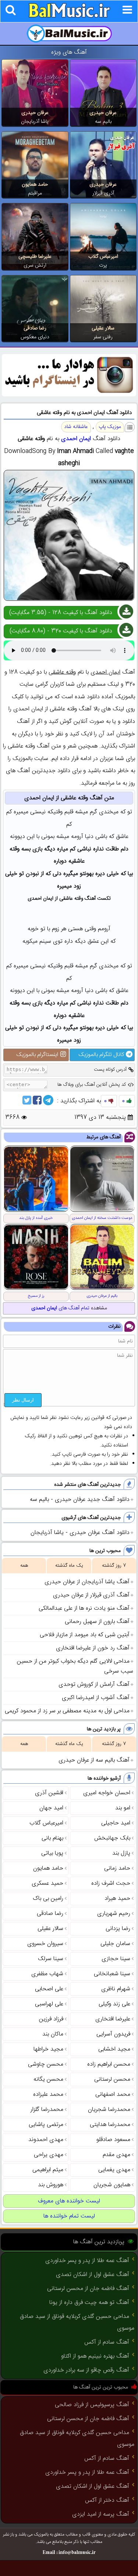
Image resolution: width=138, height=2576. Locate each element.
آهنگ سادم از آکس (107, 2342)
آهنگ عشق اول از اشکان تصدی (93, 2275)
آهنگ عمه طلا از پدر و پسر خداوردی (87, 2261)
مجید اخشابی (114, 2049)
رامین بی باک (48, 1899)
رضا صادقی (35, 328)
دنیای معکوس (35, 337)
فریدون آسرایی (113, 2034)
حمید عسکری (47, 1883)
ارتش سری (35, 265)
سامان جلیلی (115, 1944)
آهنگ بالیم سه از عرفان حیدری (94, 1760)
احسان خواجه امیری (107, 1793)
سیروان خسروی (45, 1944)
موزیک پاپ (110, 427)
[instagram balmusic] (69, 395)
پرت (103, 265)
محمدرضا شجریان (109, 2110)
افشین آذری (49, 1793)
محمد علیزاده (48, 2095)
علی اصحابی (49, 1989)
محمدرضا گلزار (47, 2110)
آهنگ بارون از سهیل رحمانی (97, 1622)
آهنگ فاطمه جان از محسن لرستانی (88, 2289)
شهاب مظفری (47, 1974)
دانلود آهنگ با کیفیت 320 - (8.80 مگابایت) (61, 631)
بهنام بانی (52, 1838)
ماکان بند (53, 2034)
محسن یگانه (48, 2079)
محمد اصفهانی (113, 2095)
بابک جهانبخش (112, 1838)
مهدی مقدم (116, 2155)
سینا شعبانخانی (112, 1974)
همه (24, 1566)
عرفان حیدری (103, 113)
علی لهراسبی (49, 2004)
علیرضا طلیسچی (35, 257)
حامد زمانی (117, 1868)
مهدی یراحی (49, 2155)
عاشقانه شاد (76, 427)
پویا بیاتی (52, 1853)
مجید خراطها (48, 2049)
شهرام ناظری (116, 1989)
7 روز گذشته (114, 1566)
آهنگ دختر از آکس (107, 2500)
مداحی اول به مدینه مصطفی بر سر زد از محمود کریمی (67, 1711)
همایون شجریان (112, 2185)
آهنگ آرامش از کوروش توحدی (94, 1685)
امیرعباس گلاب (103, 257)
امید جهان (51, 1808)
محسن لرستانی (112, 2079)
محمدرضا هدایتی (110, 2125)
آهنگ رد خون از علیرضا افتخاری (93, 1648)
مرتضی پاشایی (46, 2125)
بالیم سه (103, 122)
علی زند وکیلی (114, 2004)
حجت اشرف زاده (111, 1883)
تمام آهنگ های (60, 1308)
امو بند (123, 1808)
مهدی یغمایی (114, 2170)
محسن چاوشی (46, 2064)
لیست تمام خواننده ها (69, 2216)
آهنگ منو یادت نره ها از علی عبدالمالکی (84, 1608)
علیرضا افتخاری (113, 2019)
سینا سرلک (51, 1959)
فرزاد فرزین (51, 2019)
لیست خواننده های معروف (69, 2201)
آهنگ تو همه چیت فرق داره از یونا (89, 2303)
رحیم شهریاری (114, 1914)
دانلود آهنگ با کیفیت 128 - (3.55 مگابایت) (61, 613)
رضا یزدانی (118, 1929)
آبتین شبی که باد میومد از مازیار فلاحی (85, 1635)
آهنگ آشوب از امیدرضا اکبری (96, 1698)
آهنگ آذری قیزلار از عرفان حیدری (91, 1595)
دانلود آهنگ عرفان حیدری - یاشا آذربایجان (80, 1533)
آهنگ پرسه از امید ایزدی (101, 2514)
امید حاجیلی (116, 1823)
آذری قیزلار (103, 193)
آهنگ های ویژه (69, 52)
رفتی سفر (103, 337)
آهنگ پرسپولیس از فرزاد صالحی (92, 2405)
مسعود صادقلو (113, 2140)
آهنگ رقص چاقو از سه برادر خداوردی (86, 2370)
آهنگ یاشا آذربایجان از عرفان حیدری (87, 1582)
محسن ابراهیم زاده (109, 2064)
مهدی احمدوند (46, 2140)
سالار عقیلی (103, 328)
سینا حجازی (116, 1959)
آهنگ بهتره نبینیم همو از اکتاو (95, 2356)
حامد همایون (35, 185)
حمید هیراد (117, 1899)
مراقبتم (35, 193)
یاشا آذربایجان (35, 122)
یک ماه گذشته (69, 1566)
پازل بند (121, 1853)
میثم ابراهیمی (48, 2170)
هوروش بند (51, 2185)
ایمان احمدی (76, 439)
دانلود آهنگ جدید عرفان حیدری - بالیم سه (80, 1500)
